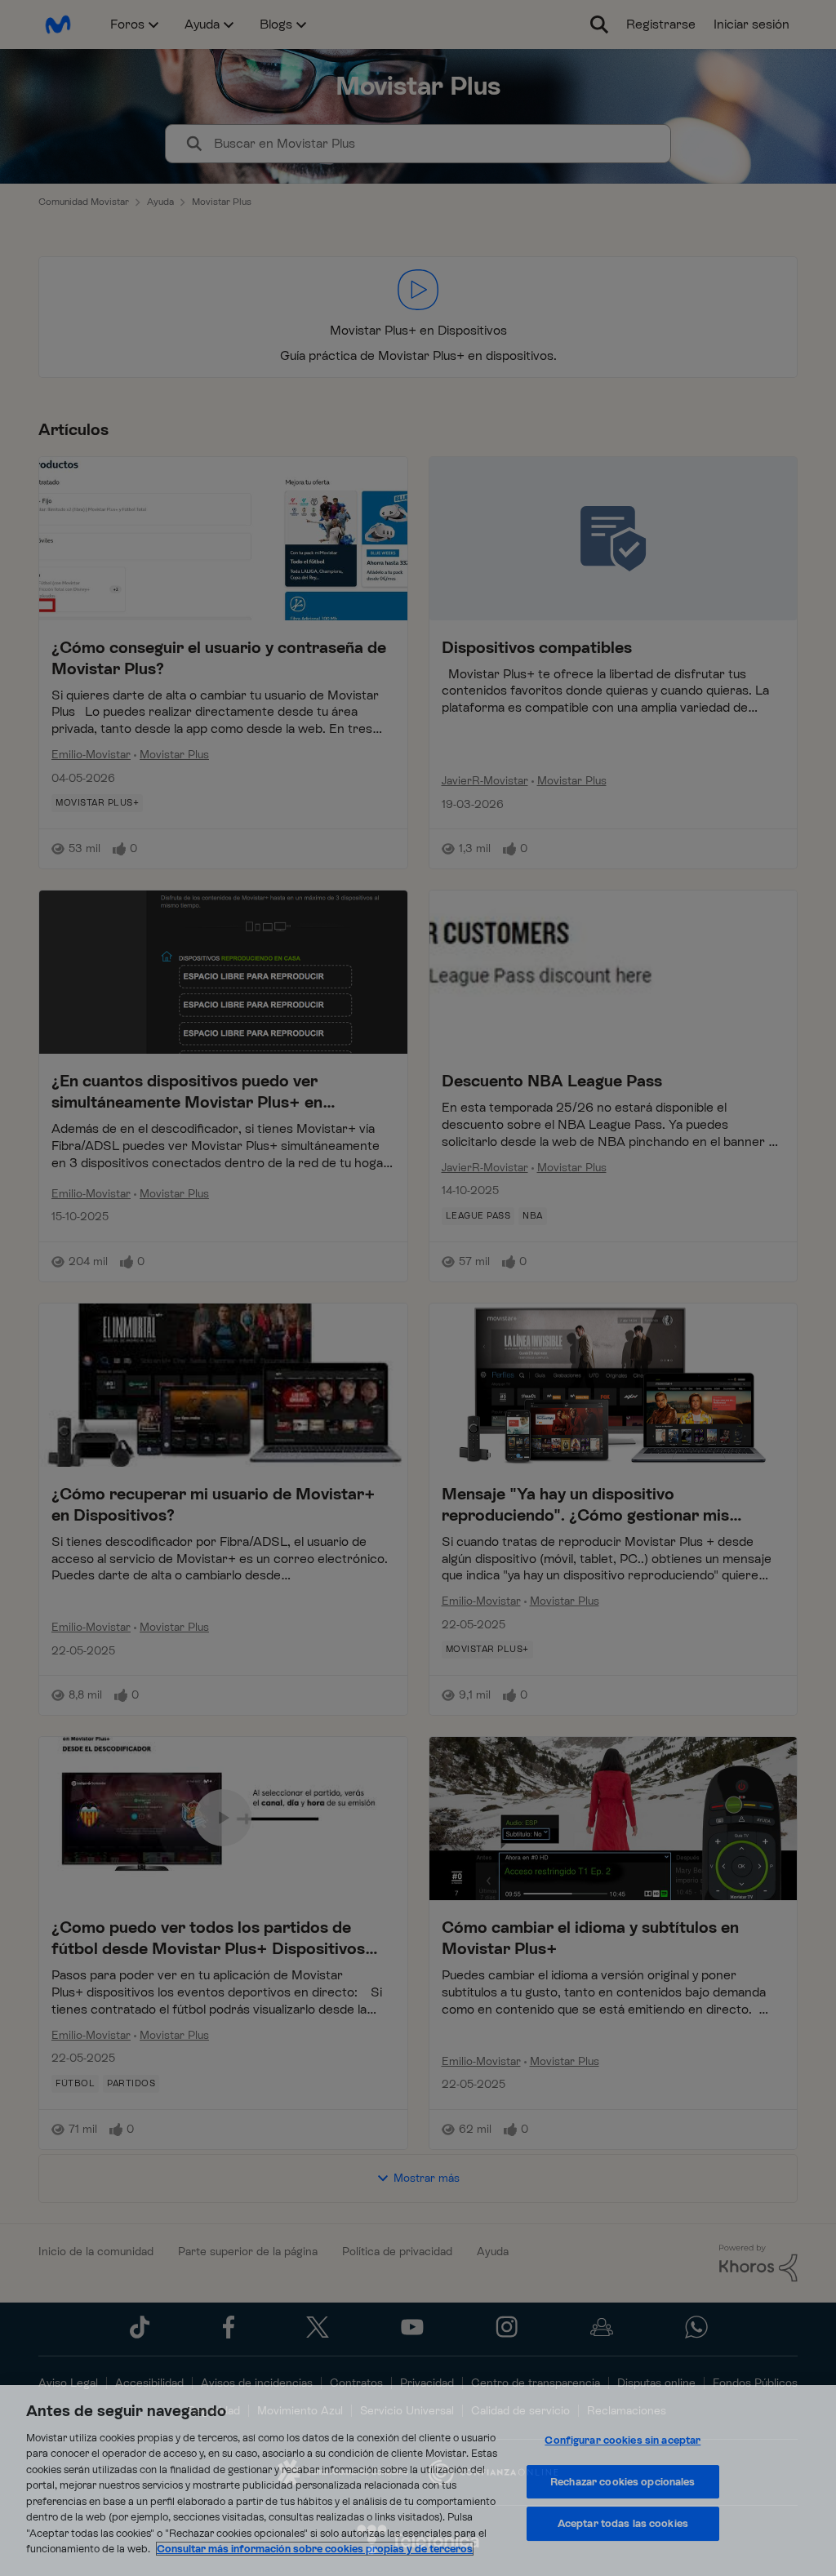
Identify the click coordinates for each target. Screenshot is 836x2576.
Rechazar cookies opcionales (623, 2482)
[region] (418, 2481)
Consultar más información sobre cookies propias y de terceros (315, 2549)
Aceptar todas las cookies (623, 2523)
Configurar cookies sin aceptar (623, 2440)
